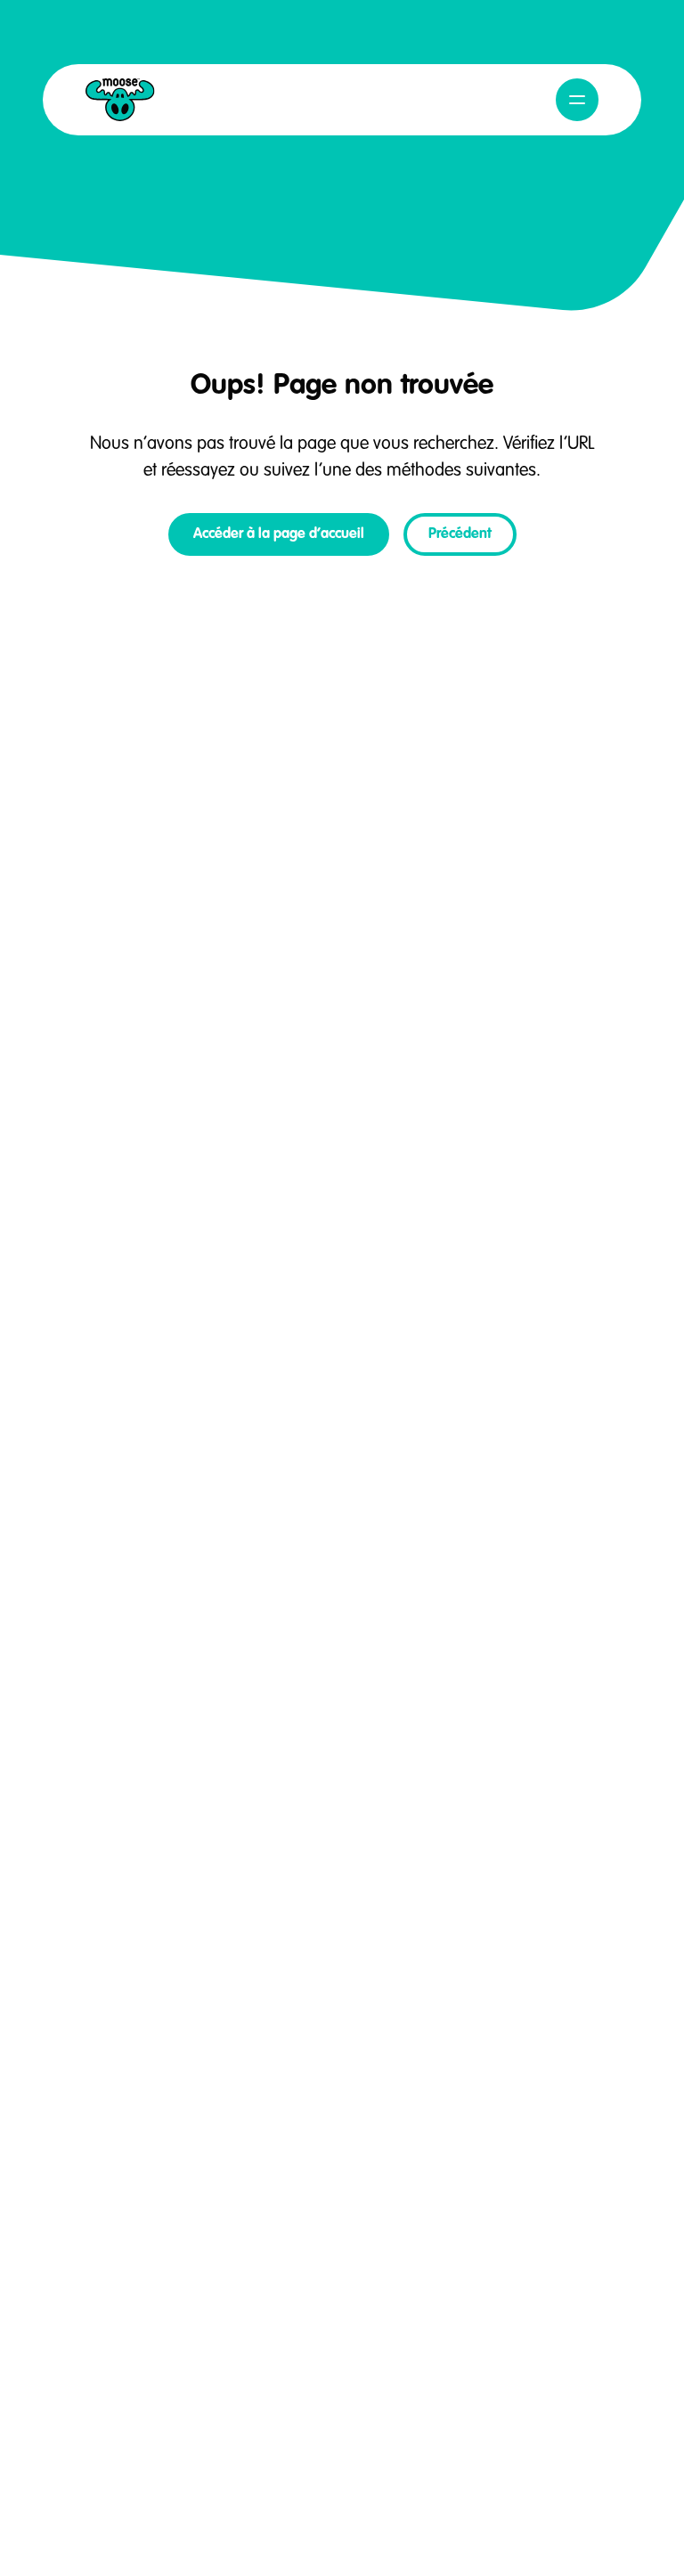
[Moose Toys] (120, 100)
